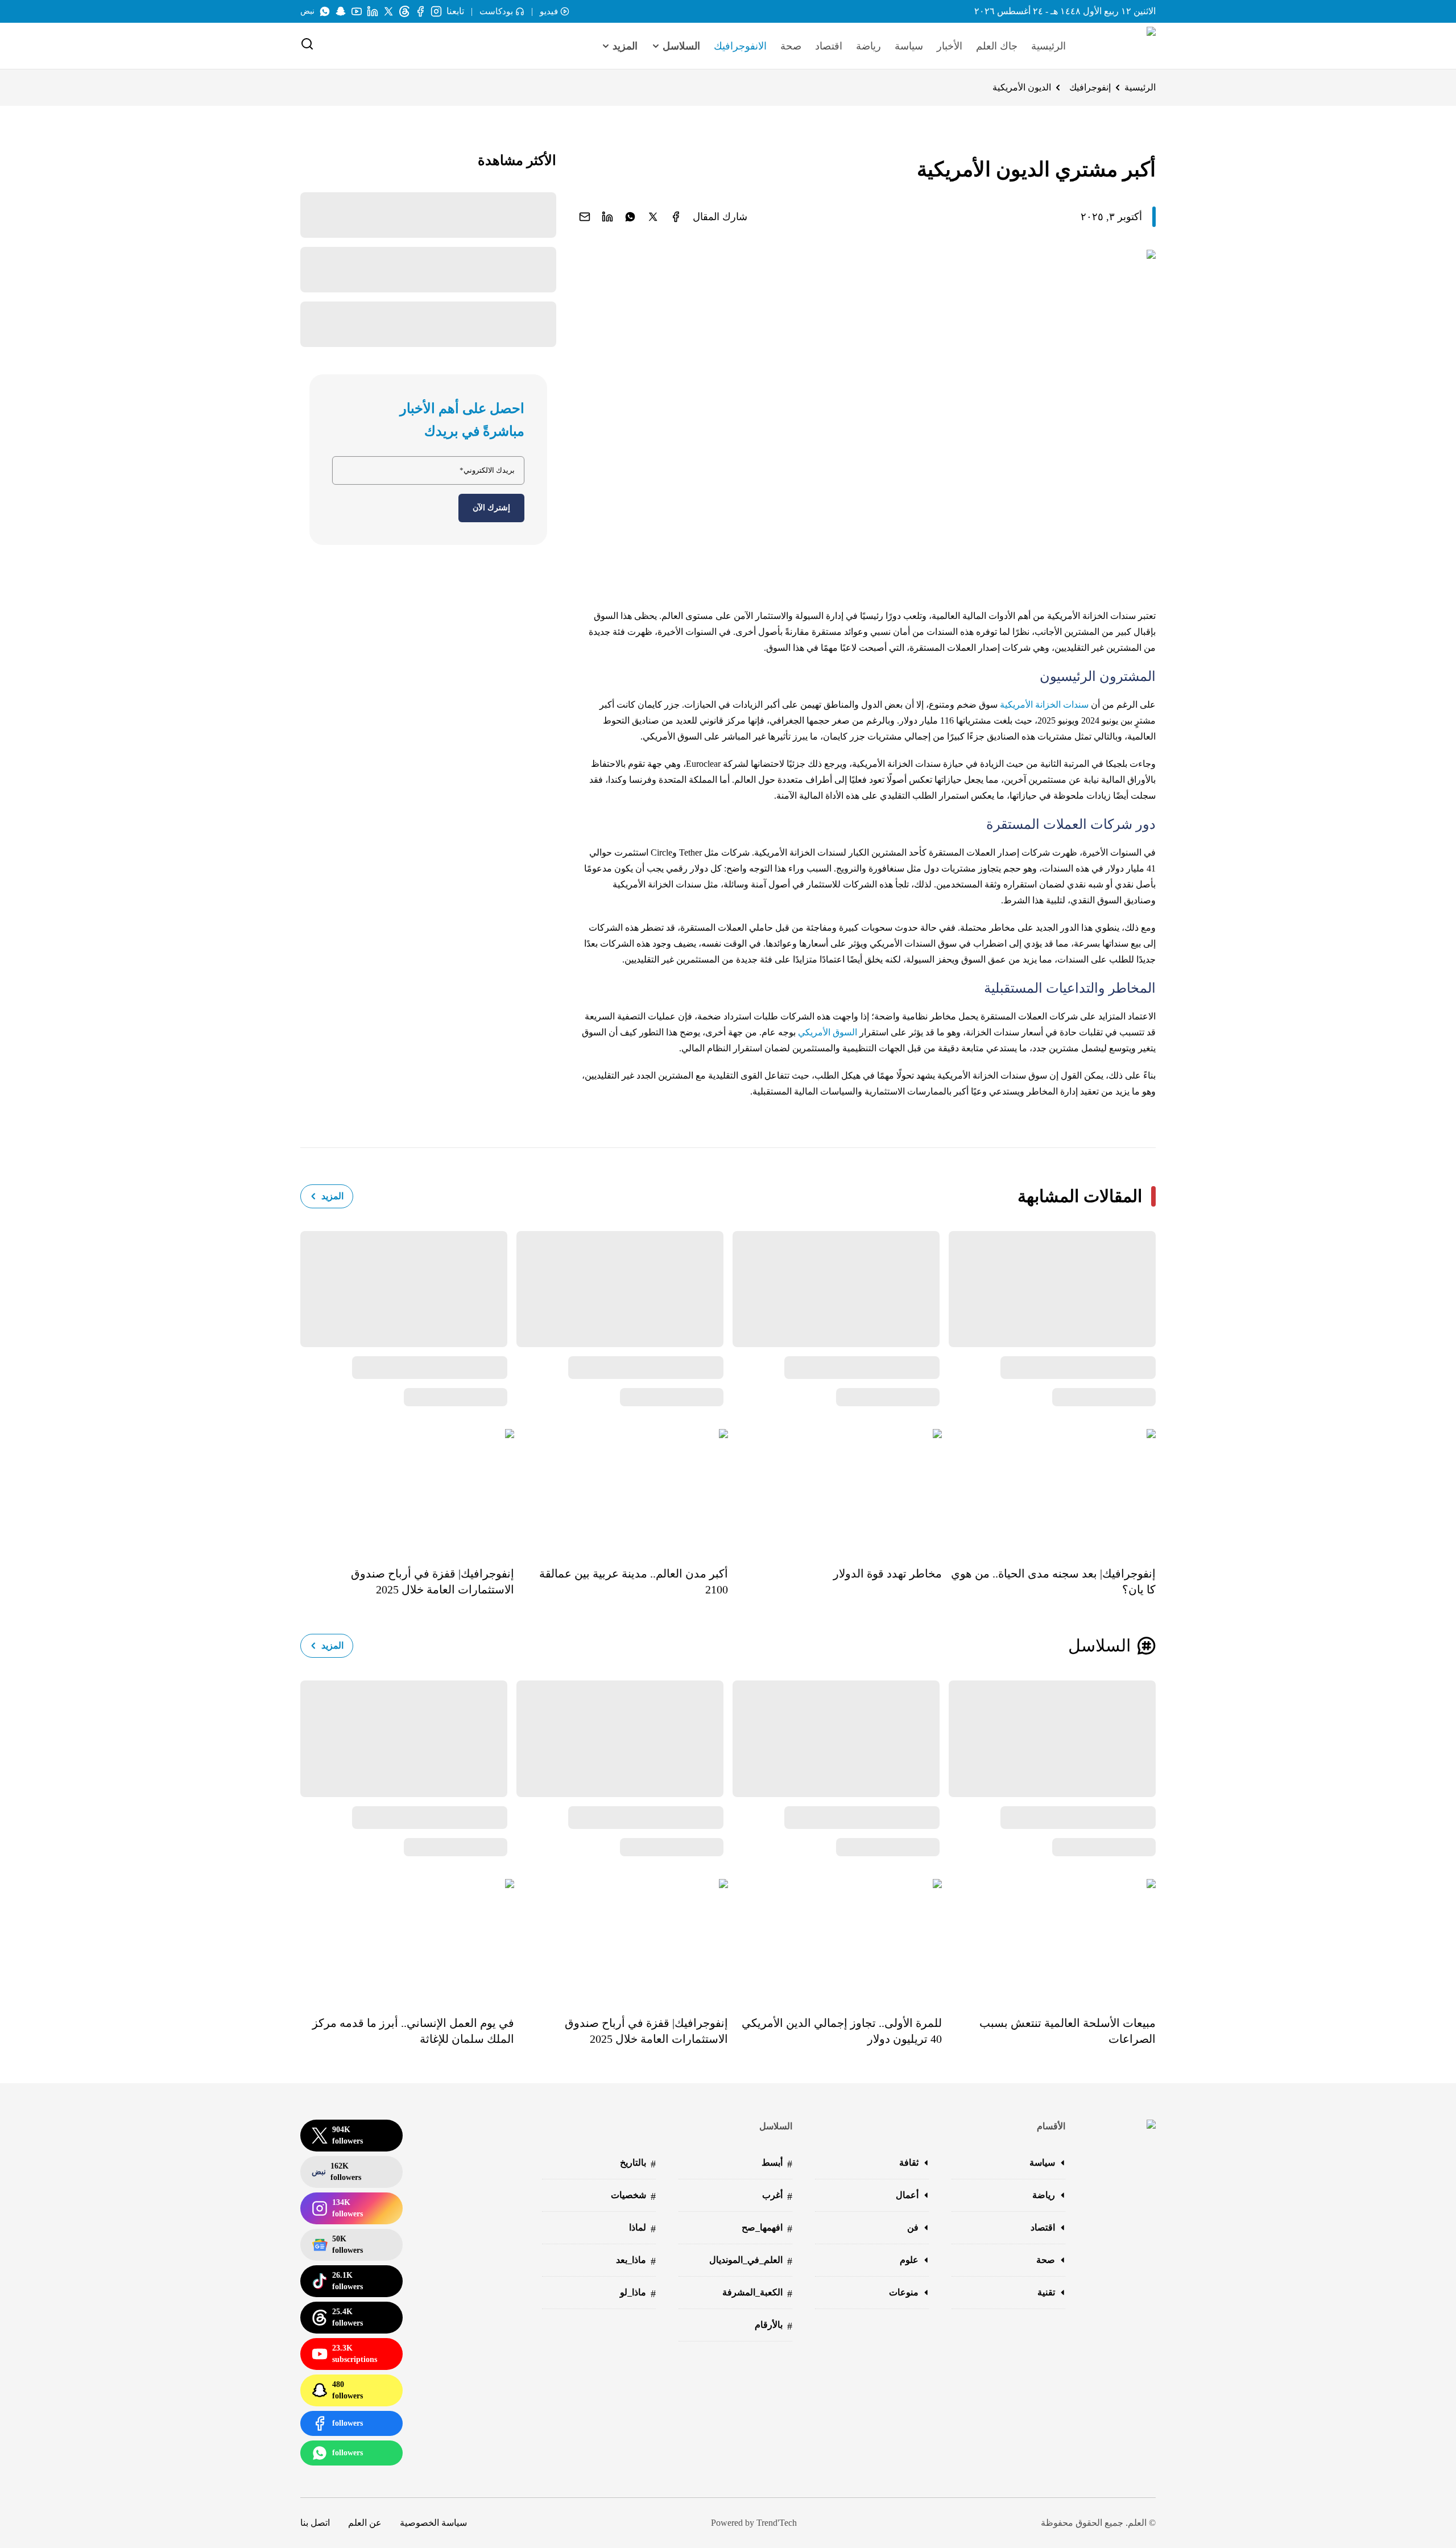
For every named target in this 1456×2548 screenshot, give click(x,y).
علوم (909, 2260)
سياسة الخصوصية (433, 2523)
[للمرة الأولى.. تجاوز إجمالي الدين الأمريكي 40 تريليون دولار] (835, 1939)
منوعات (904, 2292)
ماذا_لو (638, 2293)
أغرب (777, 2196)
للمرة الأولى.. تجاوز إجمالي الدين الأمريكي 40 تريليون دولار (842, 2031)
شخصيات (633, 2196)
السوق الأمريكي (828, 1032)
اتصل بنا (315, 2523)
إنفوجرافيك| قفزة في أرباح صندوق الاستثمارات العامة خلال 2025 (433, 1581)
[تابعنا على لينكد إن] (373, 11)
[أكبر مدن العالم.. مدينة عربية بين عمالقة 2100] (621, 1489)
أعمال (907, 2195)
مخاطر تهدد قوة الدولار (888, 1574)
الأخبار (950, 46)
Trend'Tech (777, 2523)
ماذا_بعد (636, 2261)
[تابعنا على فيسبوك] (420, 11)
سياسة (909, 46)
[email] (585, 217)
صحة (791, 46)
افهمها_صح (767, 2229)
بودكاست (496, 11)
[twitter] (653, 217)
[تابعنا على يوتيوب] (357, 11)
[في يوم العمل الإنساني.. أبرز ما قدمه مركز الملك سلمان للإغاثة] (407, 1939)
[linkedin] (607, 217)
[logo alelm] (1122, 46)
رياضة (868, 46)
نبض (307, 11)
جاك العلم (997, 46)
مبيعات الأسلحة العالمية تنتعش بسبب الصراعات (1068, 2031)
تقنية (1046, 2292)
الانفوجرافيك (740, 46)
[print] (676, 217)
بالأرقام (773, 2326)
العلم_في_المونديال (751, 2261)
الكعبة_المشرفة (757, 2293)
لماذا (642, 2229)
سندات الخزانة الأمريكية (1044, 705)
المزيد (332, 1196)
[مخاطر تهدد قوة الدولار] (835, 1489)
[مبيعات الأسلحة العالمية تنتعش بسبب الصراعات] (1049, 1939)
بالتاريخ (638, 2164)
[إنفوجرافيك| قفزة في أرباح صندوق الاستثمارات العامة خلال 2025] (407, 1489)
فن (913, 2227)
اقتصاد (829, 46)
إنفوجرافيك (1090, 87)
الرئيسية (1048, 46)
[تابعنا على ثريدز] (404, 11)
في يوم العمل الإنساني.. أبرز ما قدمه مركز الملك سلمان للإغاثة (413, 2031)
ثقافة (909, 2163)
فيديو (549, 11)
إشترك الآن (491, 508)
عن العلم (365, 2523)
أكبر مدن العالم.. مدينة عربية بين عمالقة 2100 (634, 1581)
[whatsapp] (630, 217)
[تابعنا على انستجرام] (436, 11)
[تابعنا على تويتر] (388, 11)
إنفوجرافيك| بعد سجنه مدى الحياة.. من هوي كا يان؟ (1053, 1581)
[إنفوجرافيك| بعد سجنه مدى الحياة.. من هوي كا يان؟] (1049, 1489)
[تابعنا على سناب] (341, 11)
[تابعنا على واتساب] (325, 11)
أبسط (777, 2164)
